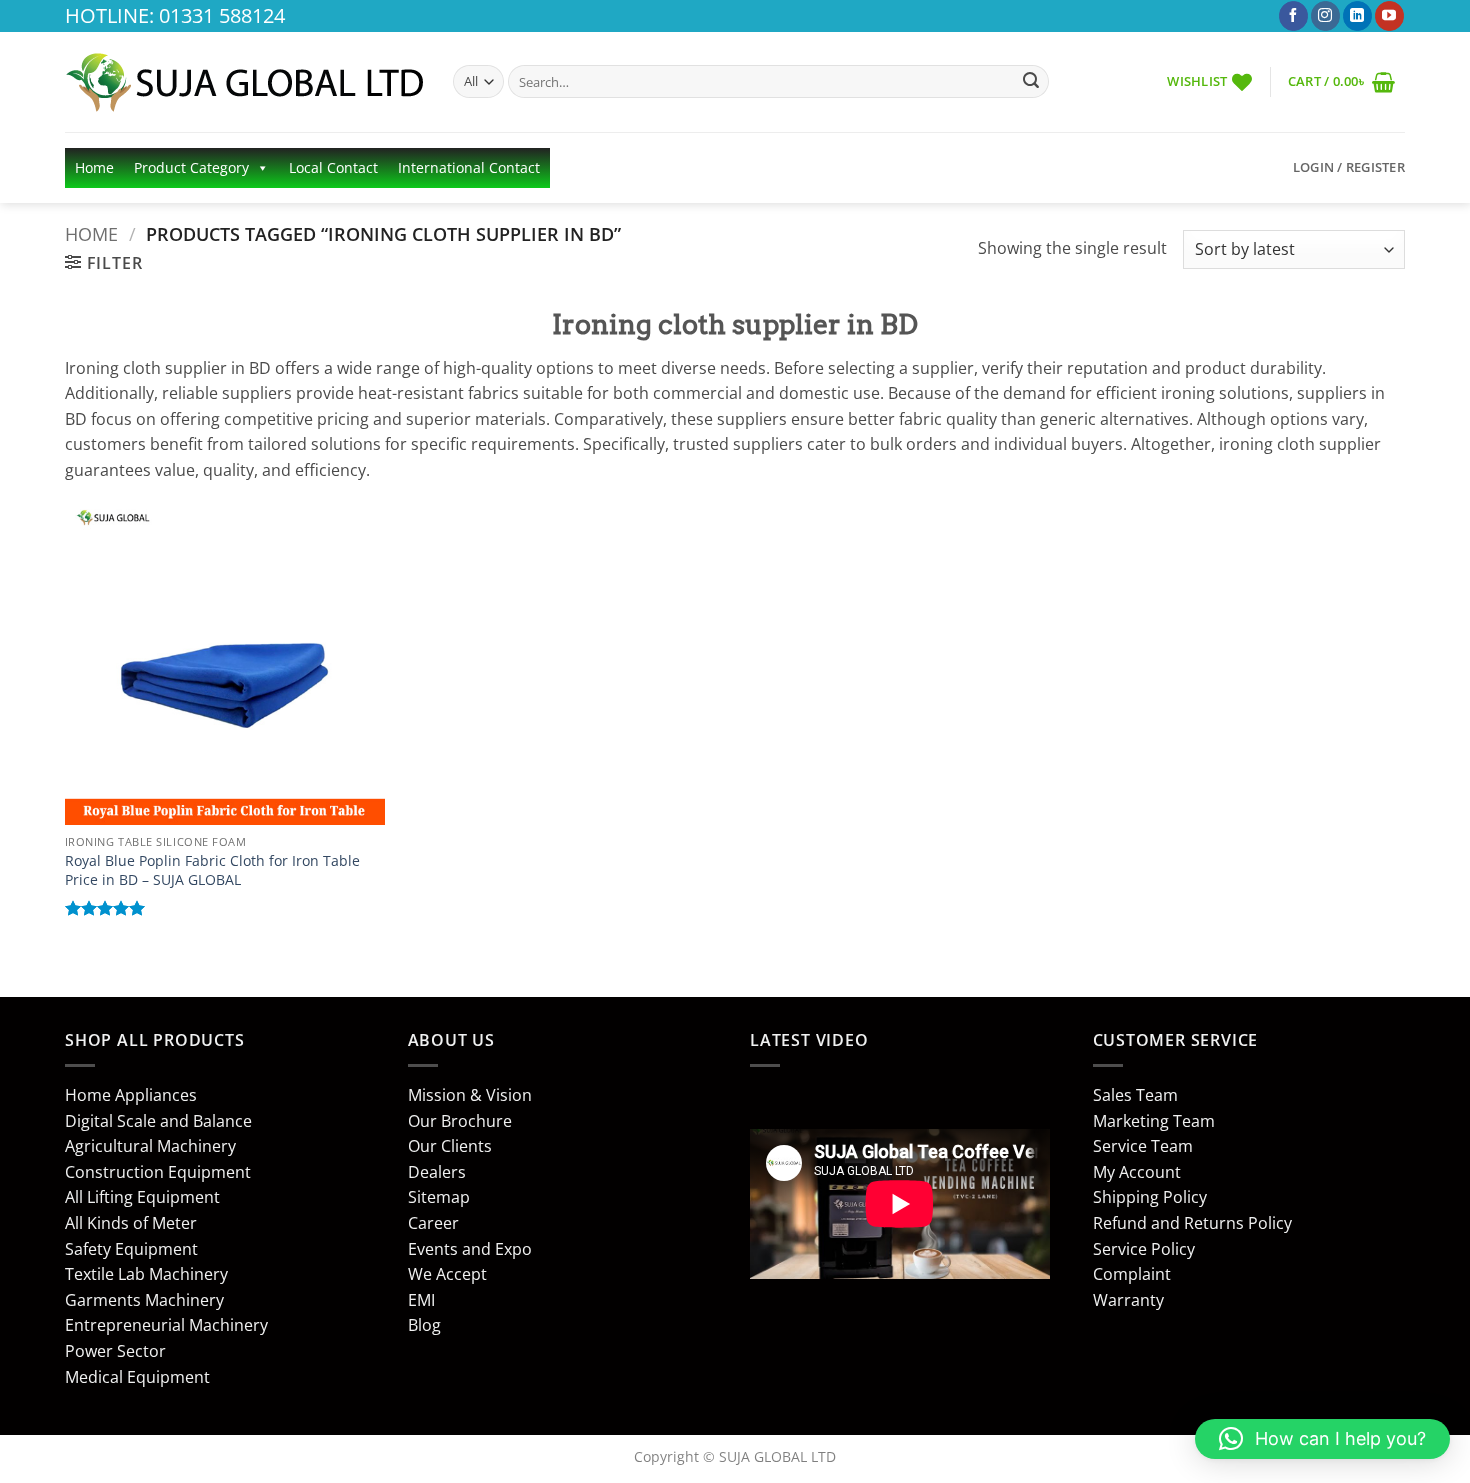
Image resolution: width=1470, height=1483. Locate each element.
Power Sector (115, 1351)
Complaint (1132, 1274)
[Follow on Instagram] (1325, 16)
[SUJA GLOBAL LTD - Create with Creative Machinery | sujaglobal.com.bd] (244, 82)
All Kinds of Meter (131, 1223)
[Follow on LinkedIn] (1357, 16)
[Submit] (1031, 82)
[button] (1341, 81)
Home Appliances (131, 1095)
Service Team (1143, 1146)
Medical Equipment (137, 1377)
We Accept (447, 1274)
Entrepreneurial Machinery (166, 1325)
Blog (424, 1325)
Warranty (1128, 1300)
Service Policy (1144, 1249)
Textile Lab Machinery (146, 1274)
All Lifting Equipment (142, 1197)
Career (433, 1223)
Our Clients (450, 1146)
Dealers (437, 1172)
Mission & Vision (470, 1095)
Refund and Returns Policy (1192, 1223)
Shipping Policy (1150, 1197)
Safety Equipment (131, 1249)
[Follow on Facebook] (1293, 16)
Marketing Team (1154, 1121)
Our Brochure (460, 1121)
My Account (1137, 1172)
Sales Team (1135, 1095)
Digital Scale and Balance (158, 1121)
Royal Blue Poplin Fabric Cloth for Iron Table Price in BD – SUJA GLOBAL (212, 870)
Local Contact (333, 167)
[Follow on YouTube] (1389, 16)
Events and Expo (470, 1249)
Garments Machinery (144, 1300)
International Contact (469, 167)
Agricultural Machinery (150, 1146)
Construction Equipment (158, 1172)
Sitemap (439, 1197)
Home (94, 167)
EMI (421, 1300)
